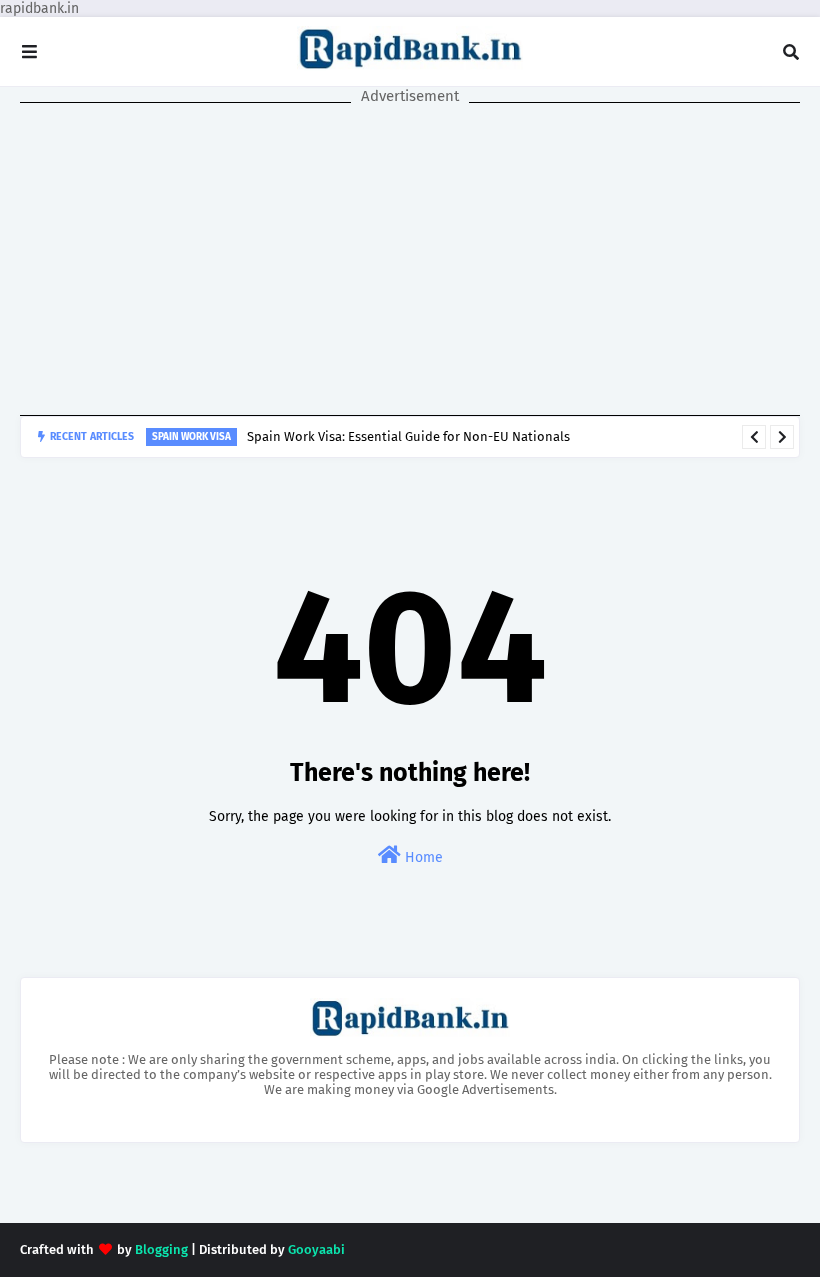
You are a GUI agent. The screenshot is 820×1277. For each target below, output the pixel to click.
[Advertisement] (410, 260)
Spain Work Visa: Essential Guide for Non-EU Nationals (408, 436)
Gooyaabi (316, 1249)
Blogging (161, 1249)
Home (422, 857)
